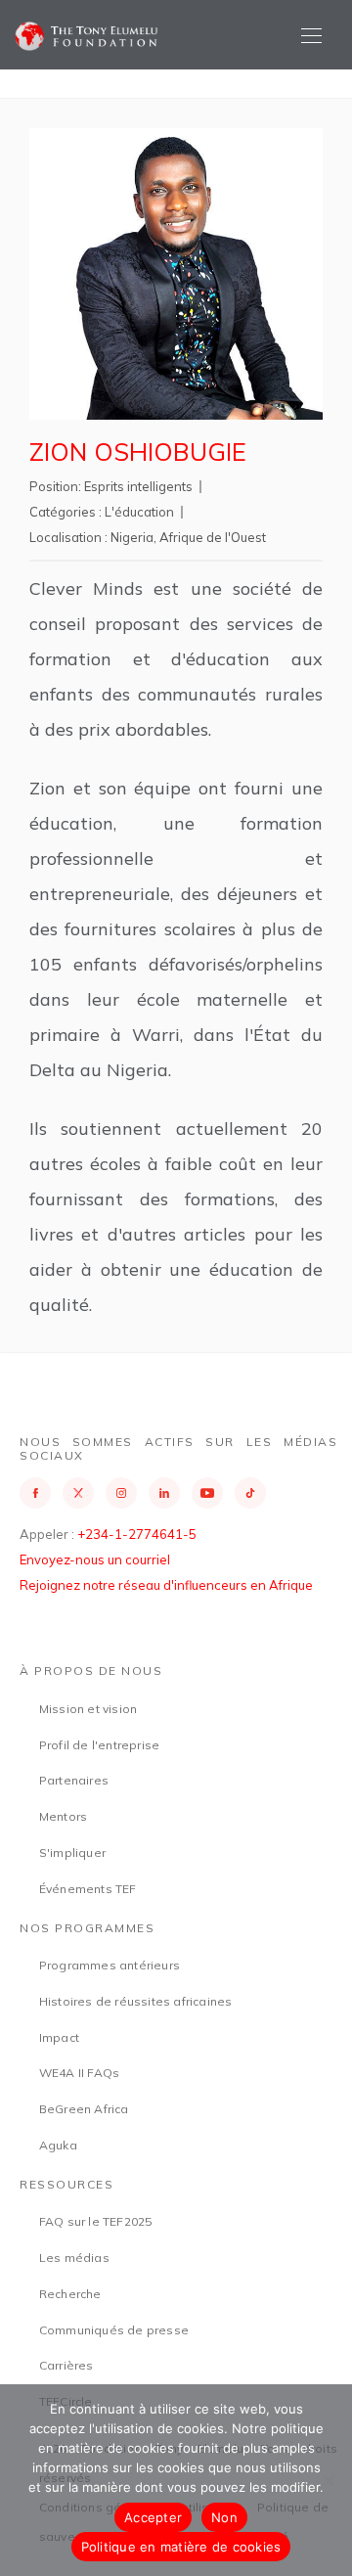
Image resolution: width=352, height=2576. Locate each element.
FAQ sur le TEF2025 (96, 2221)
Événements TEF (88, 1889)
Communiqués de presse (114, 2330)
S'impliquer (72, 1853)
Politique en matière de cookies (181, 2547)
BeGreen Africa (84, 2109)
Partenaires (74, 1780)
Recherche (70, 2294)
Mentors (63, 1816)
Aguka (58, 2145)
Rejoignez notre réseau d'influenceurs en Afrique (166, 1585)
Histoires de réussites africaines (136, 2001)
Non (224, 2517)
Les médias (74, 2258)
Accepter (153, 2517)
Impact (59, 2037)
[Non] (328, 2480)
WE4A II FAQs (79, 2073)
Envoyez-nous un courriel (95, 1559)
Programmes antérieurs (110, 1965)
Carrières (66, 2365)
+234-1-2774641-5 (137, 1534)
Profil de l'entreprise (99, 1745)
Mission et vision (88, 1709)
